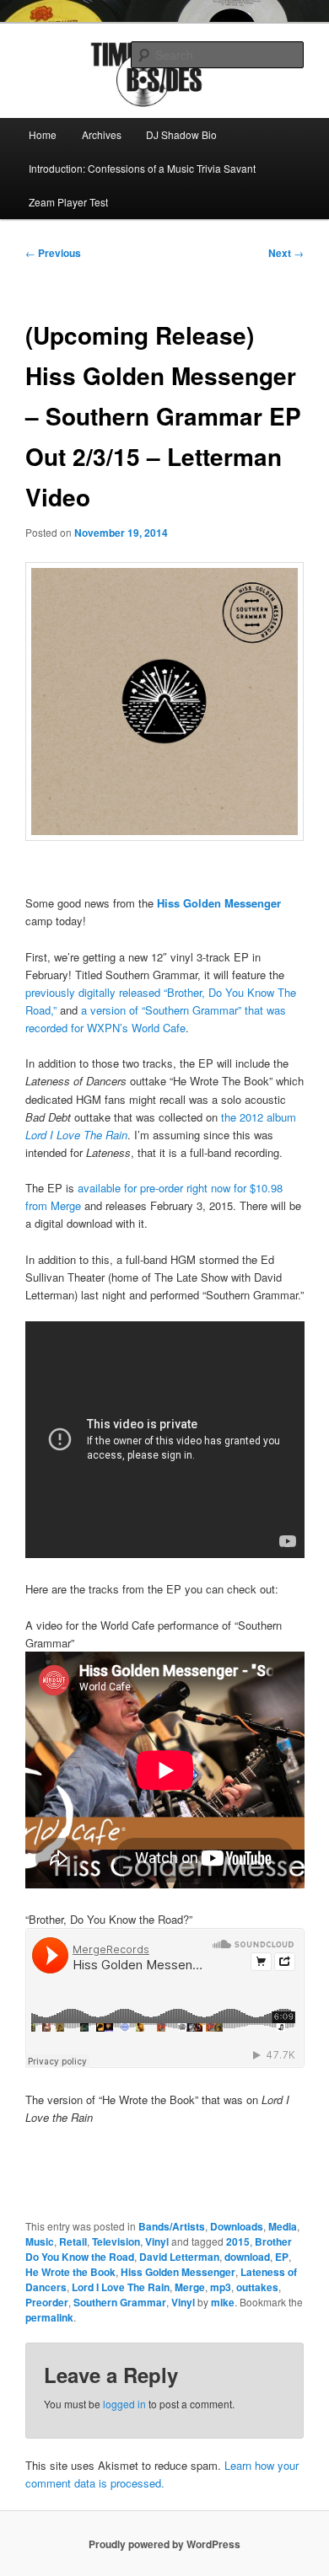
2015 (238, 2241)
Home (43, 134)
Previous (53, 253)
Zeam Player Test (68, 202)
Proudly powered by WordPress (164, 2544)
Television (116, 2241)
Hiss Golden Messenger (178, 2272)
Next (286, 253)
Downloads (237, 2226)
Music (40, 2241)
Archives (102, 134)
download (247, 2257)
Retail (73, 2241)
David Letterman (179, 2257)
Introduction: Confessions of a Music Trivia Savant (142, 168)
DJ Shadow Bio (181, 134)
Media (283, 2226)
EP (282, 2257)
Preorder (47, 2302)
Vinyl (157, 2241)
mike (223, 2302)
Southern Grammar (120, 2302)
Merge (190, 2287)
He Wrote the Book (70, 2272)
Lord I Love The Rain (121, 2287)
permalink (49, 2317)
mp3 (221, 2287)
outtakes (257, 2287)
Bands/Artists (172, 2226)
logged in (124, 2404)
